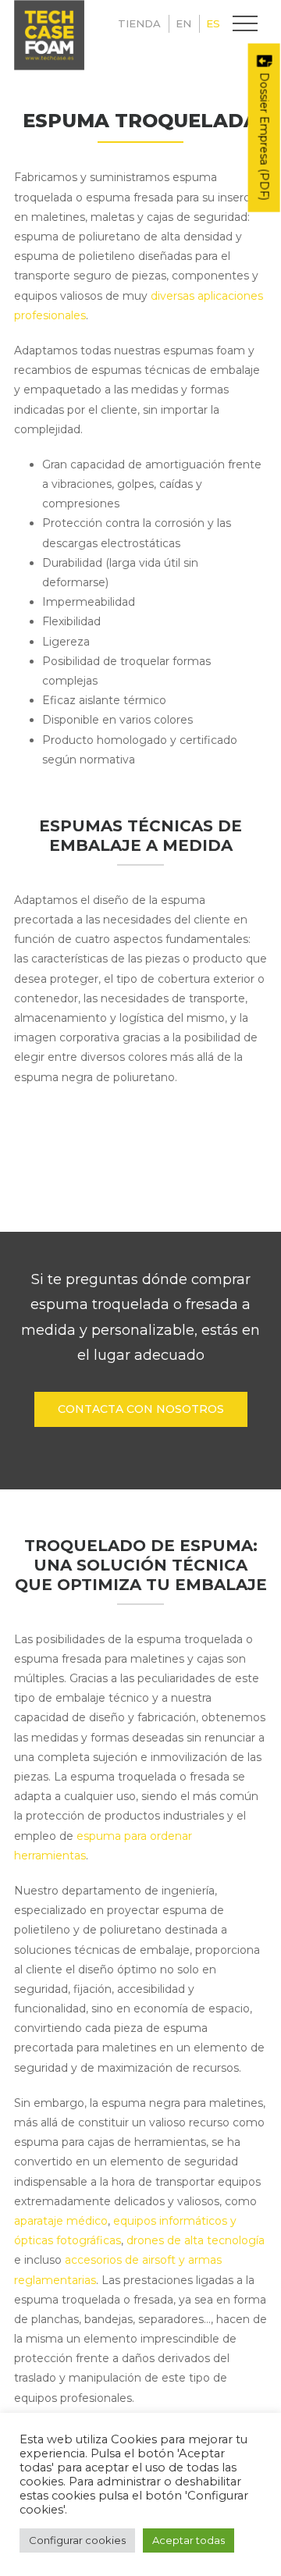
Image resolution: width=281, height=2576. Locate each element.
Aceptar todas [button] (189, 2540)
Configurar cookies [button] (77, 2540)
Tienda (139, 23)
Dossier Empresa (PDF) (265, 135)
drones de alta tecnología (196, 2240)
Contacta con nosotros (141, 1409)
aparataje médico (61, 2221)
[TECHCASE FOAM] (49, 35)
